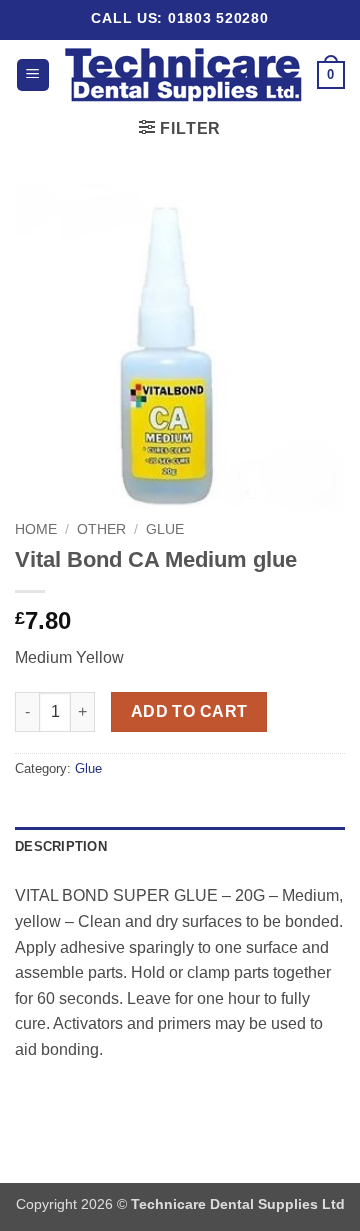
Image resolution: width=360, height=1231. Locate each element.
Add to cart (189, 711)
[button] (33, 75)
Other (101, 529)
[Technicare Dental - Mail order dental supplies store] (183, 74)
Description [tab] (61, 846)
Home (36, 529)
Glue (165, 529)
